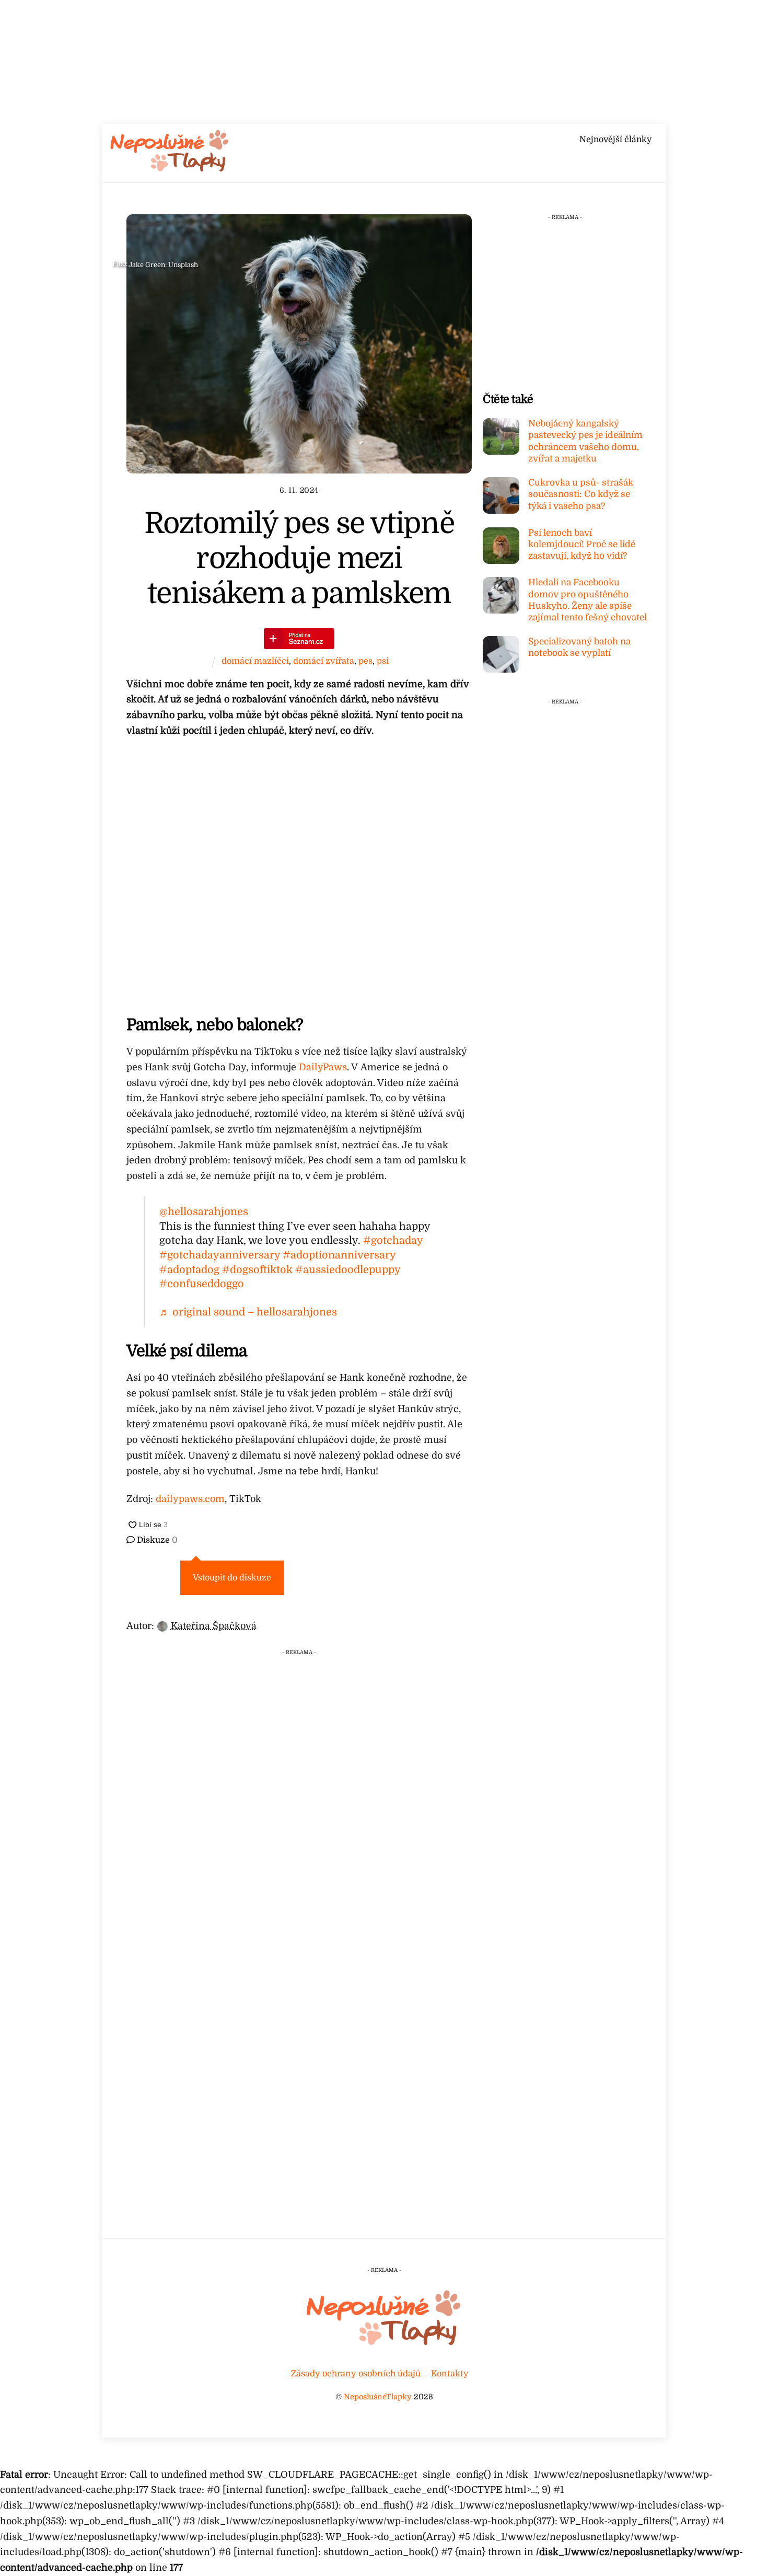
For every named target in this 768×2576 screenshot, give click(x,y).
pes (365, 661)
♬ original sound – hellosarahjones (248, 1312)
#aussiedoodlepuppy (348, 1270)
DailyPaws (323, 1067)
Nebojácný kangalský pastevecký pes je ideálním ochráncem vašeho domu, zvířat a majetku (585, 441)
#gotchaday (393, 1240)
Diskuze (156, 1540)
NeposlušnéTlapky (378, 2397)
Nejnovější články (615, 140)
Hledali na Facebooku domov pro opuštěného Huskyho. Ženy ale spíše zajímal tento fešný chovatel (587, 600)
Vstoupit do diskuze (232, 1578)
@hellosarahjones (204, 1212)
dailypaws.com (190, 1499)
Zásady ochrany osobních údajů (356, 2373)
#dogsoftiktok (257, 1270)
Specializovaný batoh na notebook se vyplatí (579, 647)
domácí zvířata (324, 661)
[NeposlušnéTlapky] (170, 169)
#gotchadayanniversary (220, 1255)
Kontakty (450, 2373)
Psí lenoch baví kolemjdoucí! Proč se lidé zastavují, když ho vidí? (582, 544)
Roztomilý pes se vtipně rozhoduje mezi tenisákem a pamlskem (299, 558)
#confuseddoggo (202, 1284)
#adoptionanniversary (339, 1255)
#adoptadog (189, 1270)
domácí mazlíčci (255, 661)
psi (383, 661)
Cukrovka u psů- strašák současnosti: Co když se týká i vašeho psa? (581, 494)
